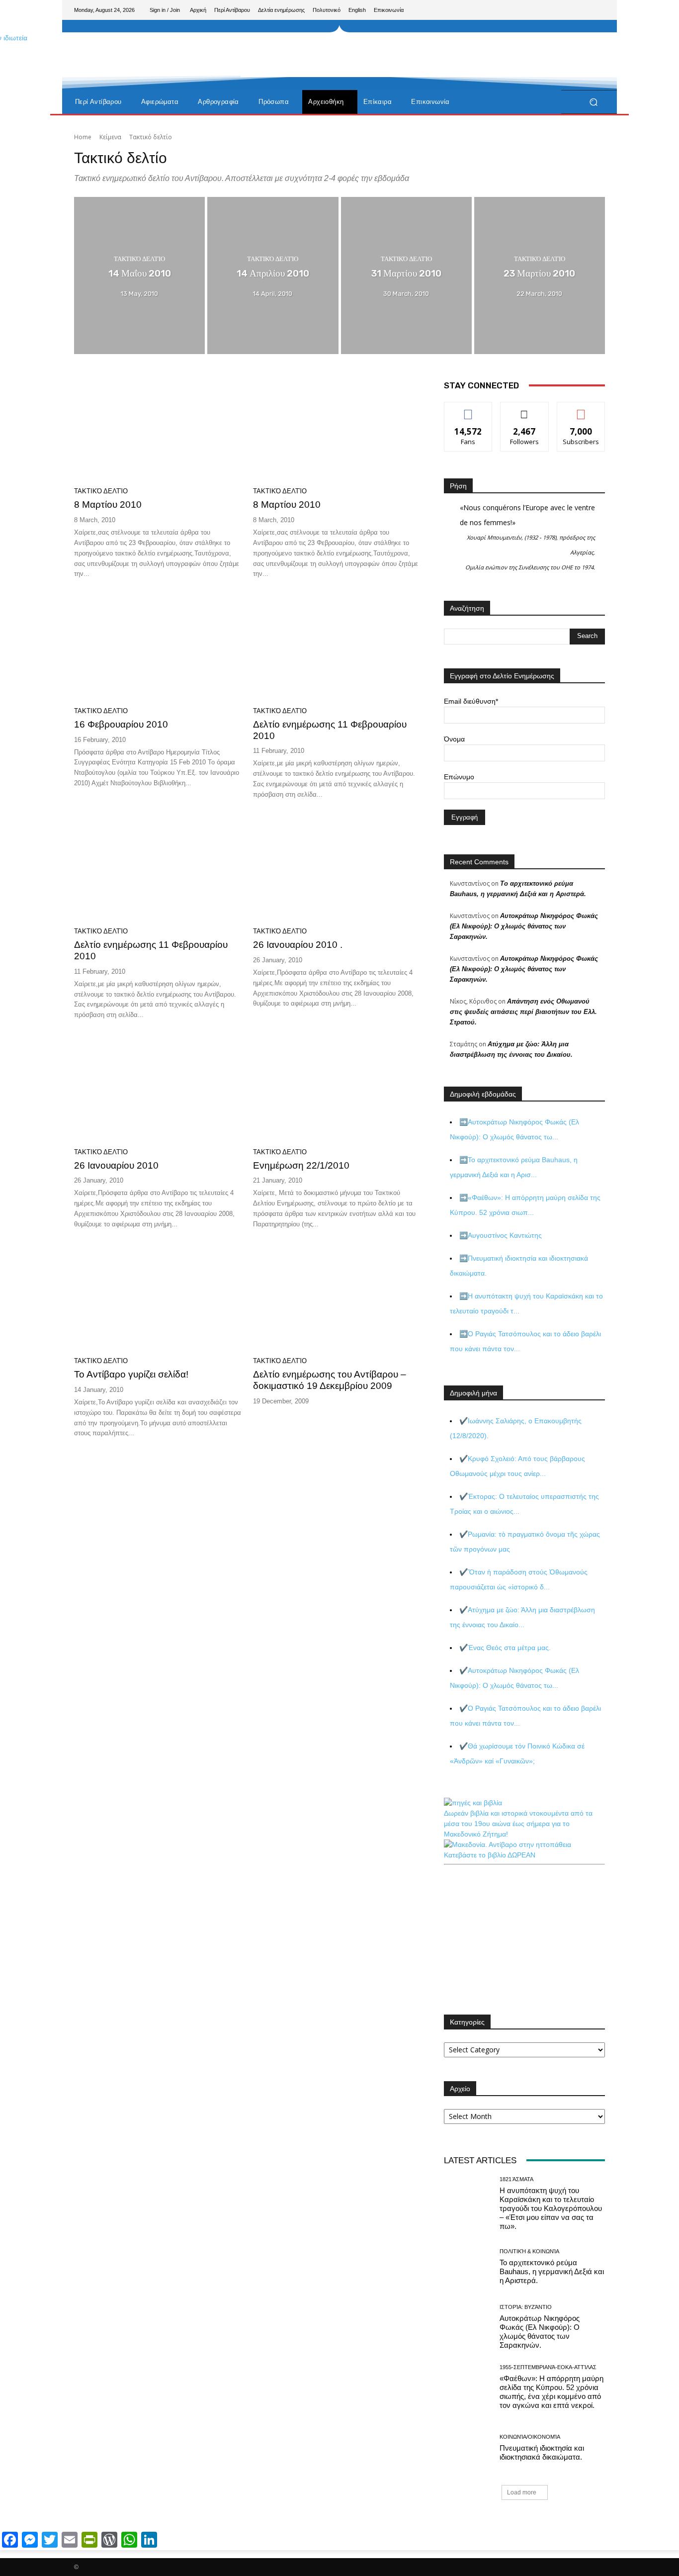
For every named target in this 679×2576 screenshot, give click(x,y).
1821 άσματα (516, 2179)
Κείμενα (110, 137)
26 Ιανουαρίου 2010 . (298, 945)
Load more (522, 2492)
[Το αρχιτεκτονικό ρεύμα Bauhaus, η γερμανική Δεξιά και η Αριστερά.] (468, 2267)
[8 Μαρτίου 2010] (158, 428)
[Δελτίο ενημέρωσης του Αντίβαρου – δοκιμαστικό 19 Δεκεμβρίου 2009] (337, 1298)
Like (468, 410)
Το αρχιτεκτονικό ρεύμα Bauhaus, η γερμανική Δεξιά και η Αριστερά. (552, 2271)
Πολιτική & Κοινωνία (529, 2252)
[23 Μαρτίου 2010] (540, 276)
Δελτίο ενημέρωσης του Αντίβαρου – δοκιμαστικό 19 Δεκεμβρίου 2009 (330, 1380)
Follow (525, 410)
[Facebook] (549, 10)
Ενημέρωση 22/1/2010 (301, 1165)
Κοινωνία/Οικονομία (530, 2437)
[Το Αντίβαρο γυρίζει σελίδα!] (158, 1298)
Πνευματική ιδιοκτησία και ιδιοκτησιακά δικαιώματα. (542, 2452)
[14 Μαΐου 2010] (139, 276)
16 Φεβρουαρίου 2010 (121, 724)
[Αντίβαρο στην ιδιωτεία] (145, 80)
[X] (581, 10)
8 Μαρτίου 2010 (108, 505)
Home (83, 137)
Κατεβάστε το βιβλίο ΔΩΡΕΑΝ (490, 1855)
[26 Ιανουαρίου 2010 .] (337, 868)
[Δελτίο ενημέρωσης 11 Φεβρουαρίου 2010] (337, 647)
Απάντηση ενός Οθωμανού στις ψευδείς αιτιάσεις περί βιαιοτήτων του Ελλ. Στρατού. (523, 1012)
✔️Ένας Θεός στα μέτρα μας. (505, 1648)
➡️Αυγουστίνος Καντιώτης (501, 1235)
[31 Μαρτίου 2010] (406, 276)
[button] (593, 102)
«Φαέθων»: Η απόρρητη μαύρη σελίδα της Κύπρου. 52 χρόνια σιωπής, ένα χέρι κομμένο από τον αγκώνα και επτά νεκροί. (552, 2392)
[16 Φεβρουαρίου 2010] (158, 647)
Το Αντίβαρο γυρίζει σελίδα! (131, 1374)
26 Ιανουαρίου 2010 (116, 1165)
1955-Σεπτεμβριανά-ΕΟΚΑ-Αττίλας (548, 2367)
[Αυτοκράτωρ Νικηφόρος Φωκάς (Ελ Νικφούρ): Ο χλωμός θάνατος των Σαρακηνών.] (468, 2327)
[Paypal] (565, 10)
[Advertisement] (422, 55)
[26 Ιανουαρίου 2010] (158, 1089)
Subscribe (581, 410)
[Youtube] (597, 10)
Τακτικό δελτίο (139, 259)
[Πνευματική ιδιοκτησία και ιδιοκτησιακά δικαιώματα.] (468, 2447)
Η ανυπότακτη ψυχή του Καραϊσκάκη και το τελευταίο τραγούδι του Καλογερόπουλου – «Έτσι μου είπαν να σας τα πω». (551, 2208)
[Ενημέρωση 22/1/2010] (337, 1089)
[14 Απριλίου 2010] (273, 276)
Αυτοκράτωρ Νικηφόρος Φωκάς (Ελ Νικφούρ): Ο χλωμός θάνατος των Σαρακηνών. (524, 926)
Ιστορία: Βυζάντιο (526, 2307)
